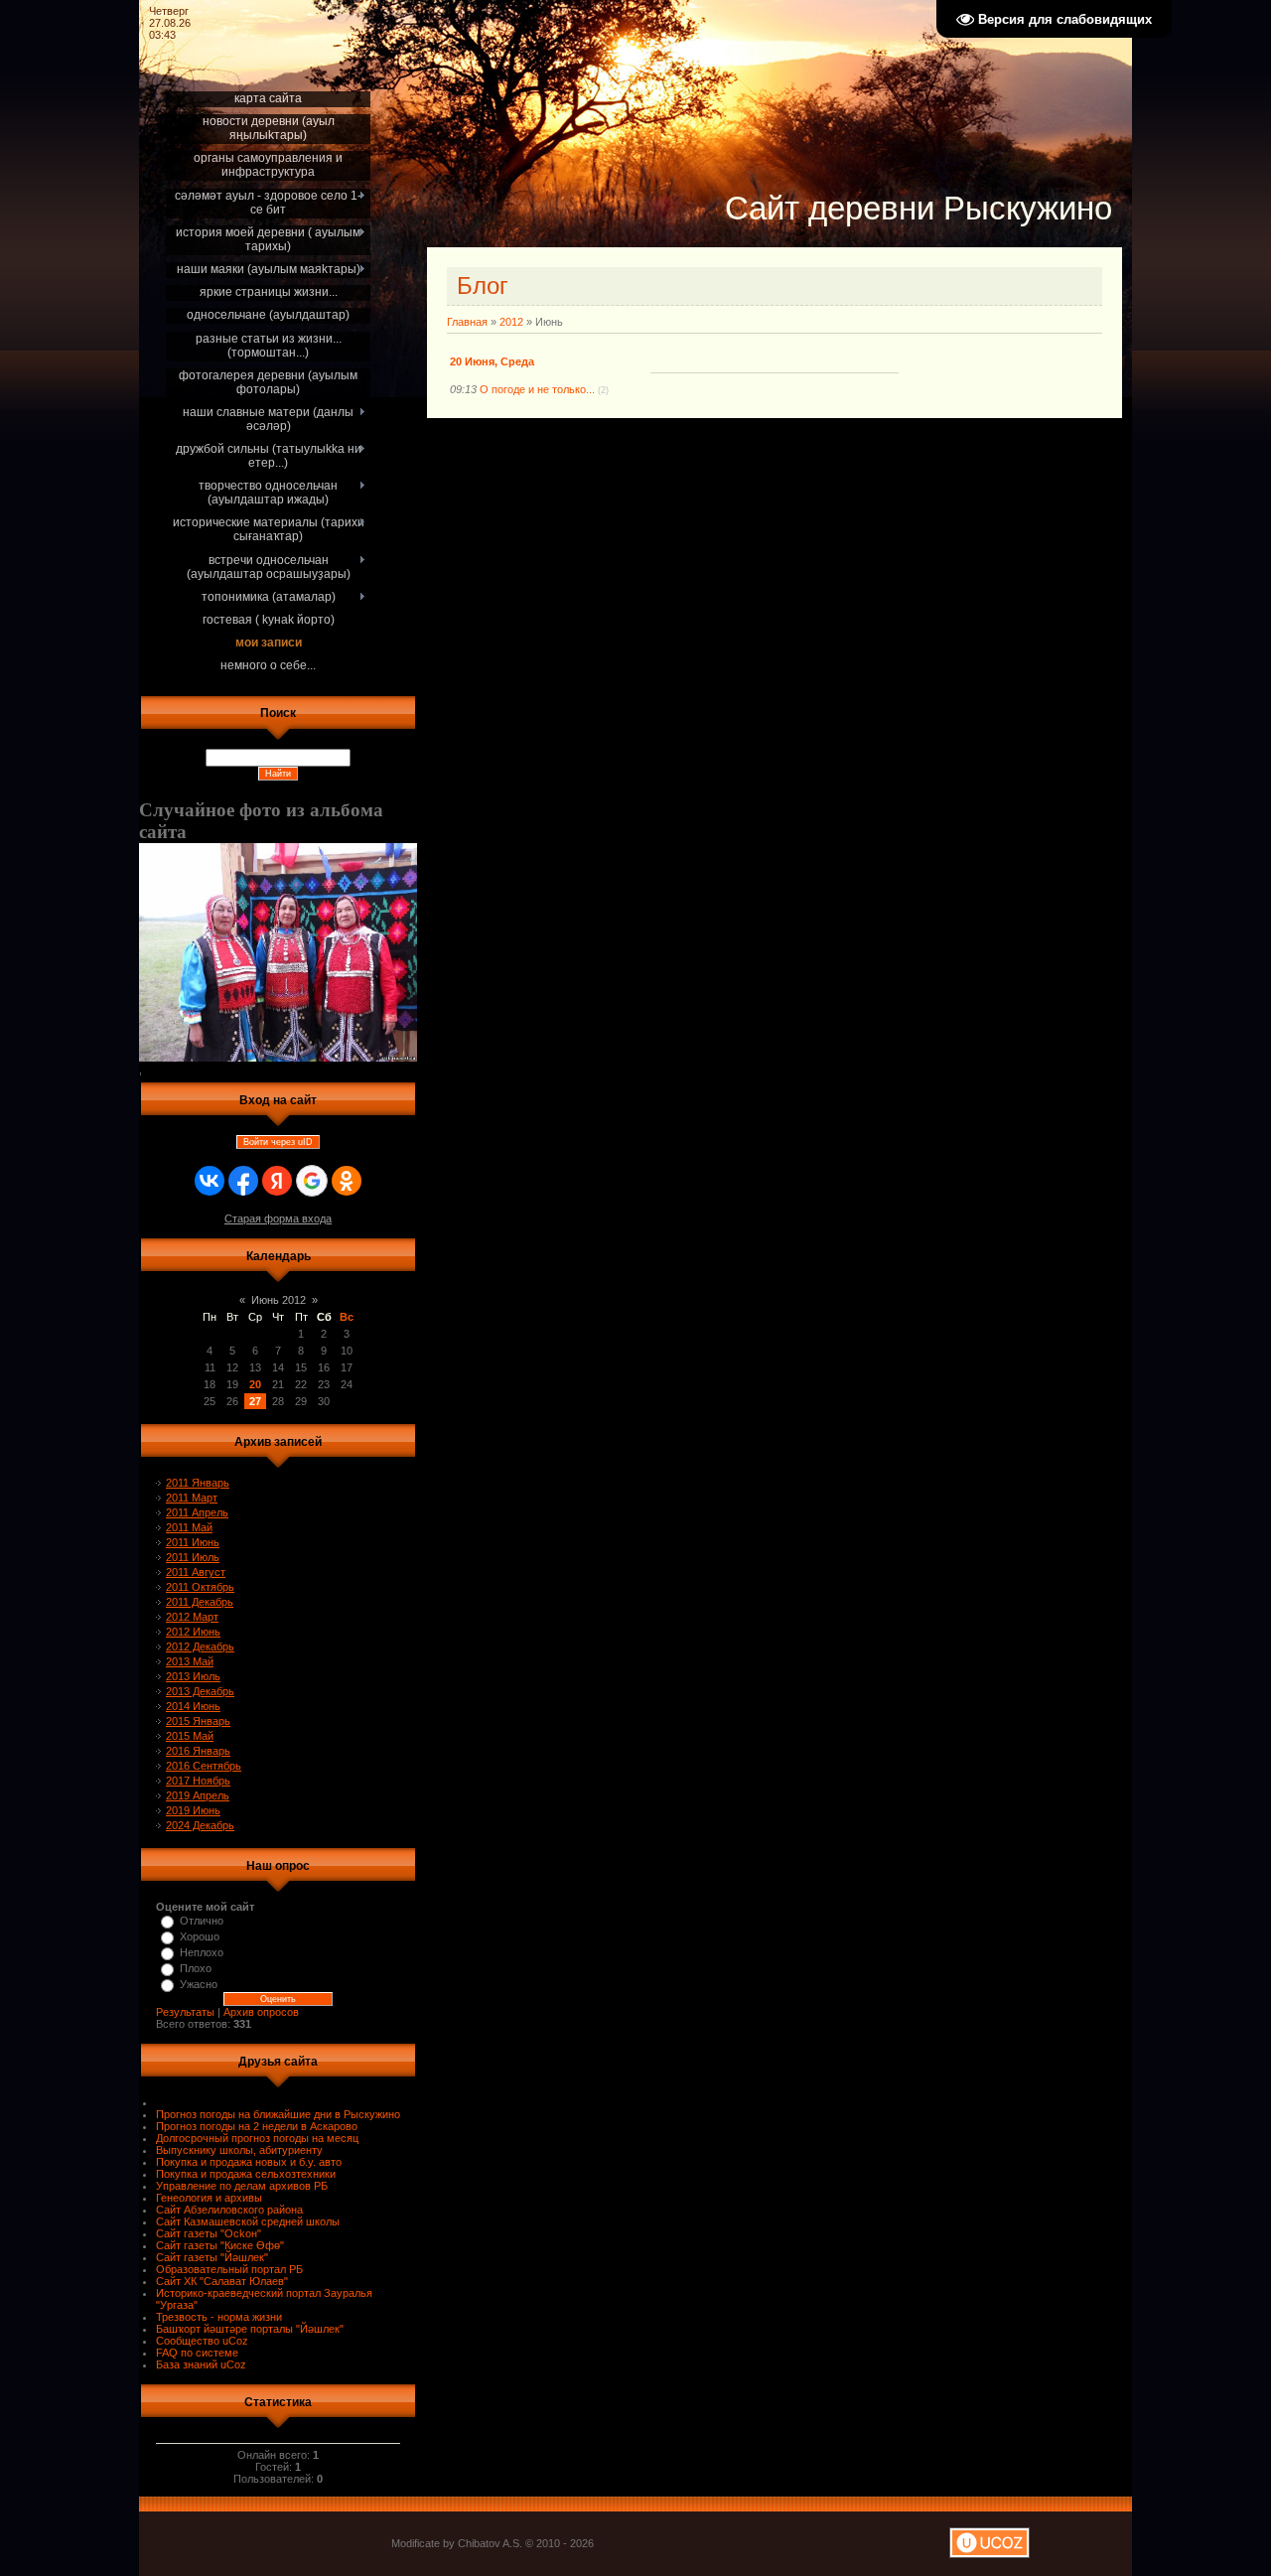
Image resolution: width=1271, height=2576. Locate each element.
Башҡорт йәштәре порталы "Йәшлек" (250, 2329)
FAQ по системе (197, 2353)
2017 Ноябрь (198, 1781)
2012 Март (192, 1617)
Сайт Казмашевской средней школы (248, 2221)
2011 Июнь (193, 1542)
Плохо (196, 1968)
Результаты (185, 2012)
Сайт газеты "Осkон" (209, 2233)
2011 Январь (198, 1483)
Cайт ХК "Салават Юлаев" (222, 2281)
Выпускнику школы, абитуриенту (239, 2150)
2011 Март (192, 1498)
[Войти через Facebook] (243, 1181)
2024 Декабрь (200, 1825)
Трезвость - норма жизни (219, 2317)
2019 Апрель (198, 1795)
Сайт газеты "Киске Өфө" (220, 2245)
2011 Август (196, 1572)
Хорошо (200, 1936)
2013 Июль (193, 1676)
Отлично (202, 1921)
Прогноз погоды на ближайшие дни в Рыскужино (278, 2114)
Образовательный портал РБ (229, 2269)
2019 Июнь (193, 1810)
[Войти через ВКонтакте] (210, 1181)
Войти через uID (278, 1142)
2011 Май (189, 1527)
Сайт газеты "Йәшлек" (212, 2257)
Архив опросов (261, 2012)
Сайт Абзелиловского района (229, 2210)
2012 (511, 322)
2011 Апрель (197, 1512)
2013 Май (190, 1661)
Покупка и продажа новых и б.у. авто (249, 2162)
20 (255, 1384)
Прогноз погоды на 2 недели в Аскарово (257, 2126)
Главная (467, 322)
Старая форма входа (278, 1218)
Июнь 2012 (279, 1300)
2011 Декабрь (200, 1602)
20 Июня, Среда (492, 361)
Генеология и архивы (209, 2198)
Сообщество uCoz (202, 2341)
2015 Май (190, 1736)
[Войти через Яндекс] (277, 1181)
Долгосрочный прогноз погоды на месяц (257, 2138)
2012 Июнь (193, 1632)
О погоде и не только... (537, 389)
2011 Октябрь (200, 1587)
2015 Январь (198, 1721)
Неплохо (202, 1952)
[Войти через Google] (312, 1181)
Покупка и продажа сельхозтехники (246, 2174)
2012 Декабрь (200, 1646)
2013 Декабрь (200, 1691)
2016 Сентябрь (204, 1766)
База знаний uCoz (201, 2364)
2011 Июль (193, 1557)
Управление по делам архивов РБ (242, 2186)
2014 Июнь (193, 1706)
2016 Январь (198, 1751)
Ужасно (199, 1984)
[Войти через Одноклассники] (347, 1181)
